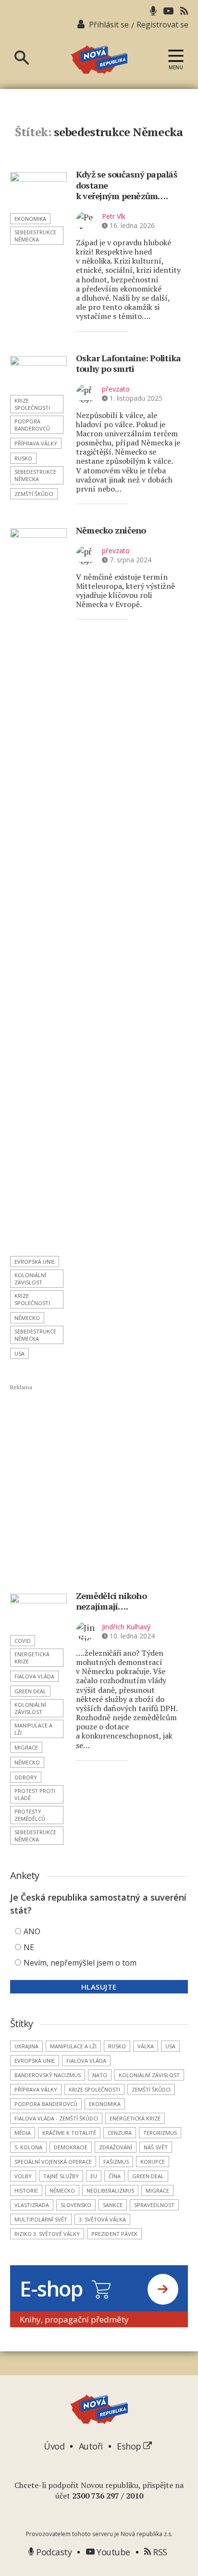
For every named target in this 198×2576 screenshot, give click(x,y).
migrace (26, 1747)
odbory (26, 1777)
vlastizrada (32, 2205)
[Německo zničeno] (38, 889)
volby (23, 2176)
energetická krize (32, 1658)
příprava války (36, 443)
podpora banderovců (32, 425)
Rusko (23, 458)
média (23, 2133)
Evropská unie (35, 1262)
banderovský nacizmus (48, 2075)
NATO (100, 2075)
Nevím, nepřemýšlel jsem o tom (80, 1963)
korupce (153, 2162)
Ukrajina (26, 2046)
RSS (159, 2552)
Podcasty (53, 2552)
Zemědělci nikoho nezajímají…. (111, 1601)
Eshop (130, 2446)
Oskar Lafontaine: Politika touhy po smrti (129, 363)
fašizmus (116, 2162)
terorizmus (160, 2133)
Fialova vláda (34, 1676)
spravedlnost (154, 2205)
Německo (27, 1318)
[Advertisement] (99, 1488)
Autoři (91, 2446)
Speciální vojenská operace (53, 2162)
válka (146, 2046)
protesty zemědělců (30, 1815)
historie (26, 2190)
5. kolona (28, 2147)
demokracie (71, 2147)
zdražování (116, 2147)
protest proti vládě (35, 1794)
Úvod (54, 2446)
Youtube (112, 2552)
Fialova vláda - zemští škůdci (56, 2118)
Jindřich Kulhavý (126, 1627)
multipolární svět (41, 2219)
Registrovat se (162, 25)
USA (19, 1353)
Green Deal (30, 1691)
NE (29, 1947)
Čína (115, 2176)
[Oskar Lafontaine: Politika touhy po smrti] (38, 373)
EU (94, 2176)
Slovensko (76, 2205)
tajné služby (61, 2176)
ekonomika (30, 219)
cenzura (120, 2133)
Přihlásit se (109, 25)
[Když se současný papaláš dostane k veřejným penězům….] (38, 190)
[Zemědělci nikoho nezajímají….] (38, 1611)
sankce (113, 2205)
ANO (32, 1931)
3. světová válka (102, 2219)
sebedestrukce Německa (35, 236)
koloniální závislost (30, 1279)
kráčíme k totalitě (69, 2133)
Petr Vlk (114, 216)
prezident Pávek (114, 2234)
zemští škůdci (34, 494)
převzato (116, 389)
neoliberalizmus (110, 2190)
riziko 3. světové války (47, 2234)
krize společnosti (32, 404)
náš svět (156, 2147)
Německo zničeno (111, 530)
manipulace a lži (33, 1729)
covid (23, 1641)
